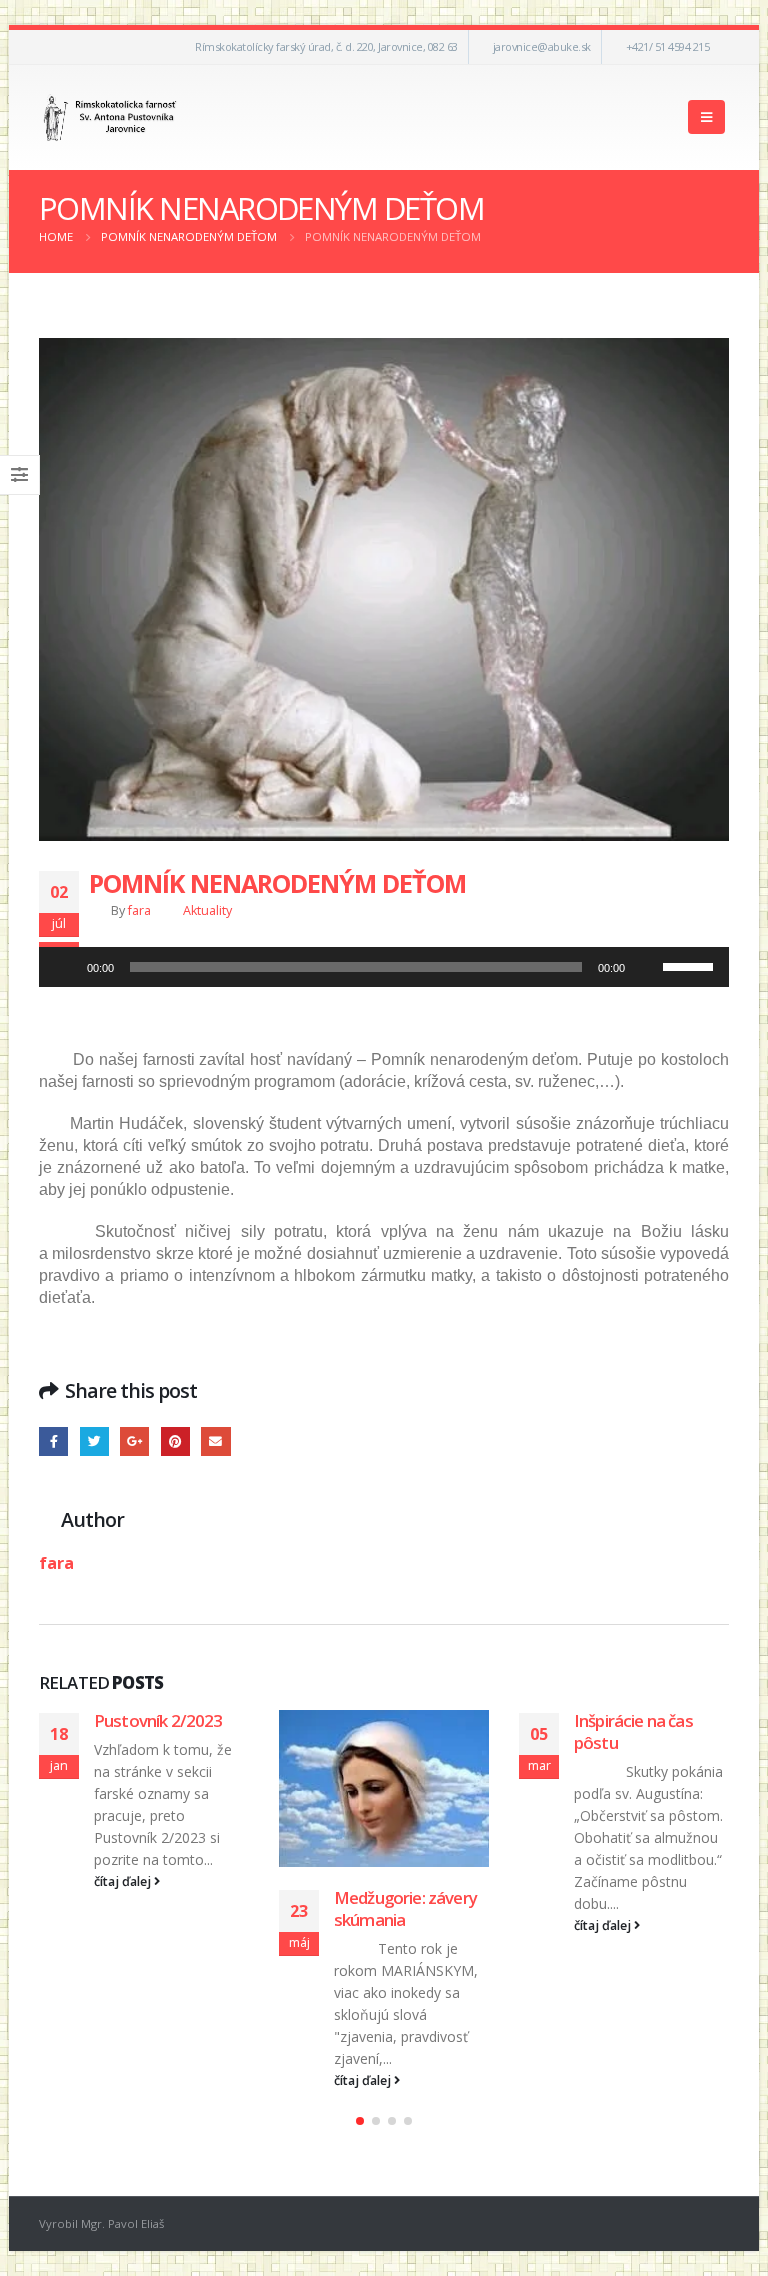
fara (139, 910)
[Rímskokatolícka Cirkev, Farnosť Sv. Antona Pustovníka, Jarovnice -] (110, 117)
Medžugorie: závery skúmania (405, 1908)
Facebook (53, 1441)
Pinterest (175, 1441)
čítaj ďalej (124, 1881)
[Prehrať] (65, 967)
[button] (360, 2121)
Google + (134, 1441)
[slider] (691, 965)
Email (215, 1441)
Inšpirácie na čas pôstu (633, 1731)
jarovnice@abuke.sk (542, 46)
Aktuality (207, 910)
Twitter (94, 1441)
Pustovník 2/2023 (158, 1720)
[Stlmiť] (647, 967)
